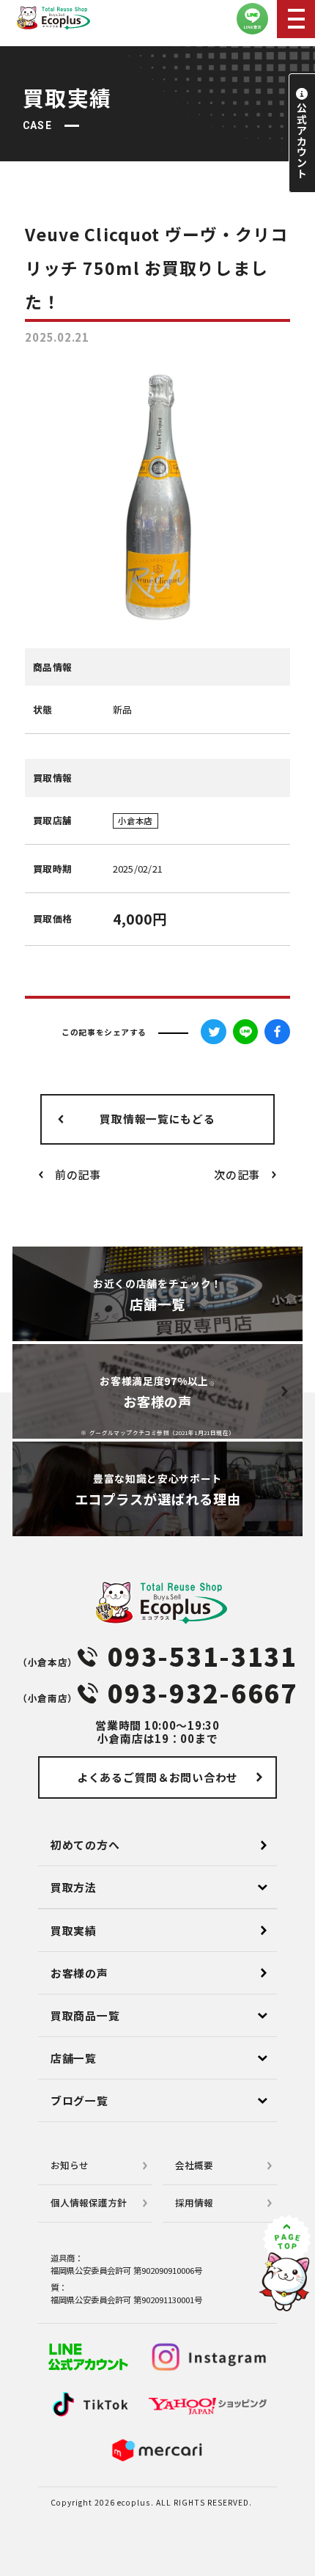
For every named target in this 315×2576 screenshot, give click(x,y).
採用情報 (194, 2202)
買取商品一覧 (85, 2015)
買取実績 (74, 1930)
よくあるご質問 (157, 1777)
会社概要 (194, 2165)
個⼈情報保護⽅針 (89, 2202)
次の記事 (237, 1174)
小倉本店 (135, 821)
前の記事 (78, 1174)
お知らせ (70, 2165)
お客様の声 (79, 1973)
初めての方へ (85, 1845)
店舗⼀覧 (74, 2058)
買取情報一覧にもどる (157, 1119)
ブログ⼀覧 (79, 2100)
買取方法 (74, 1887)
